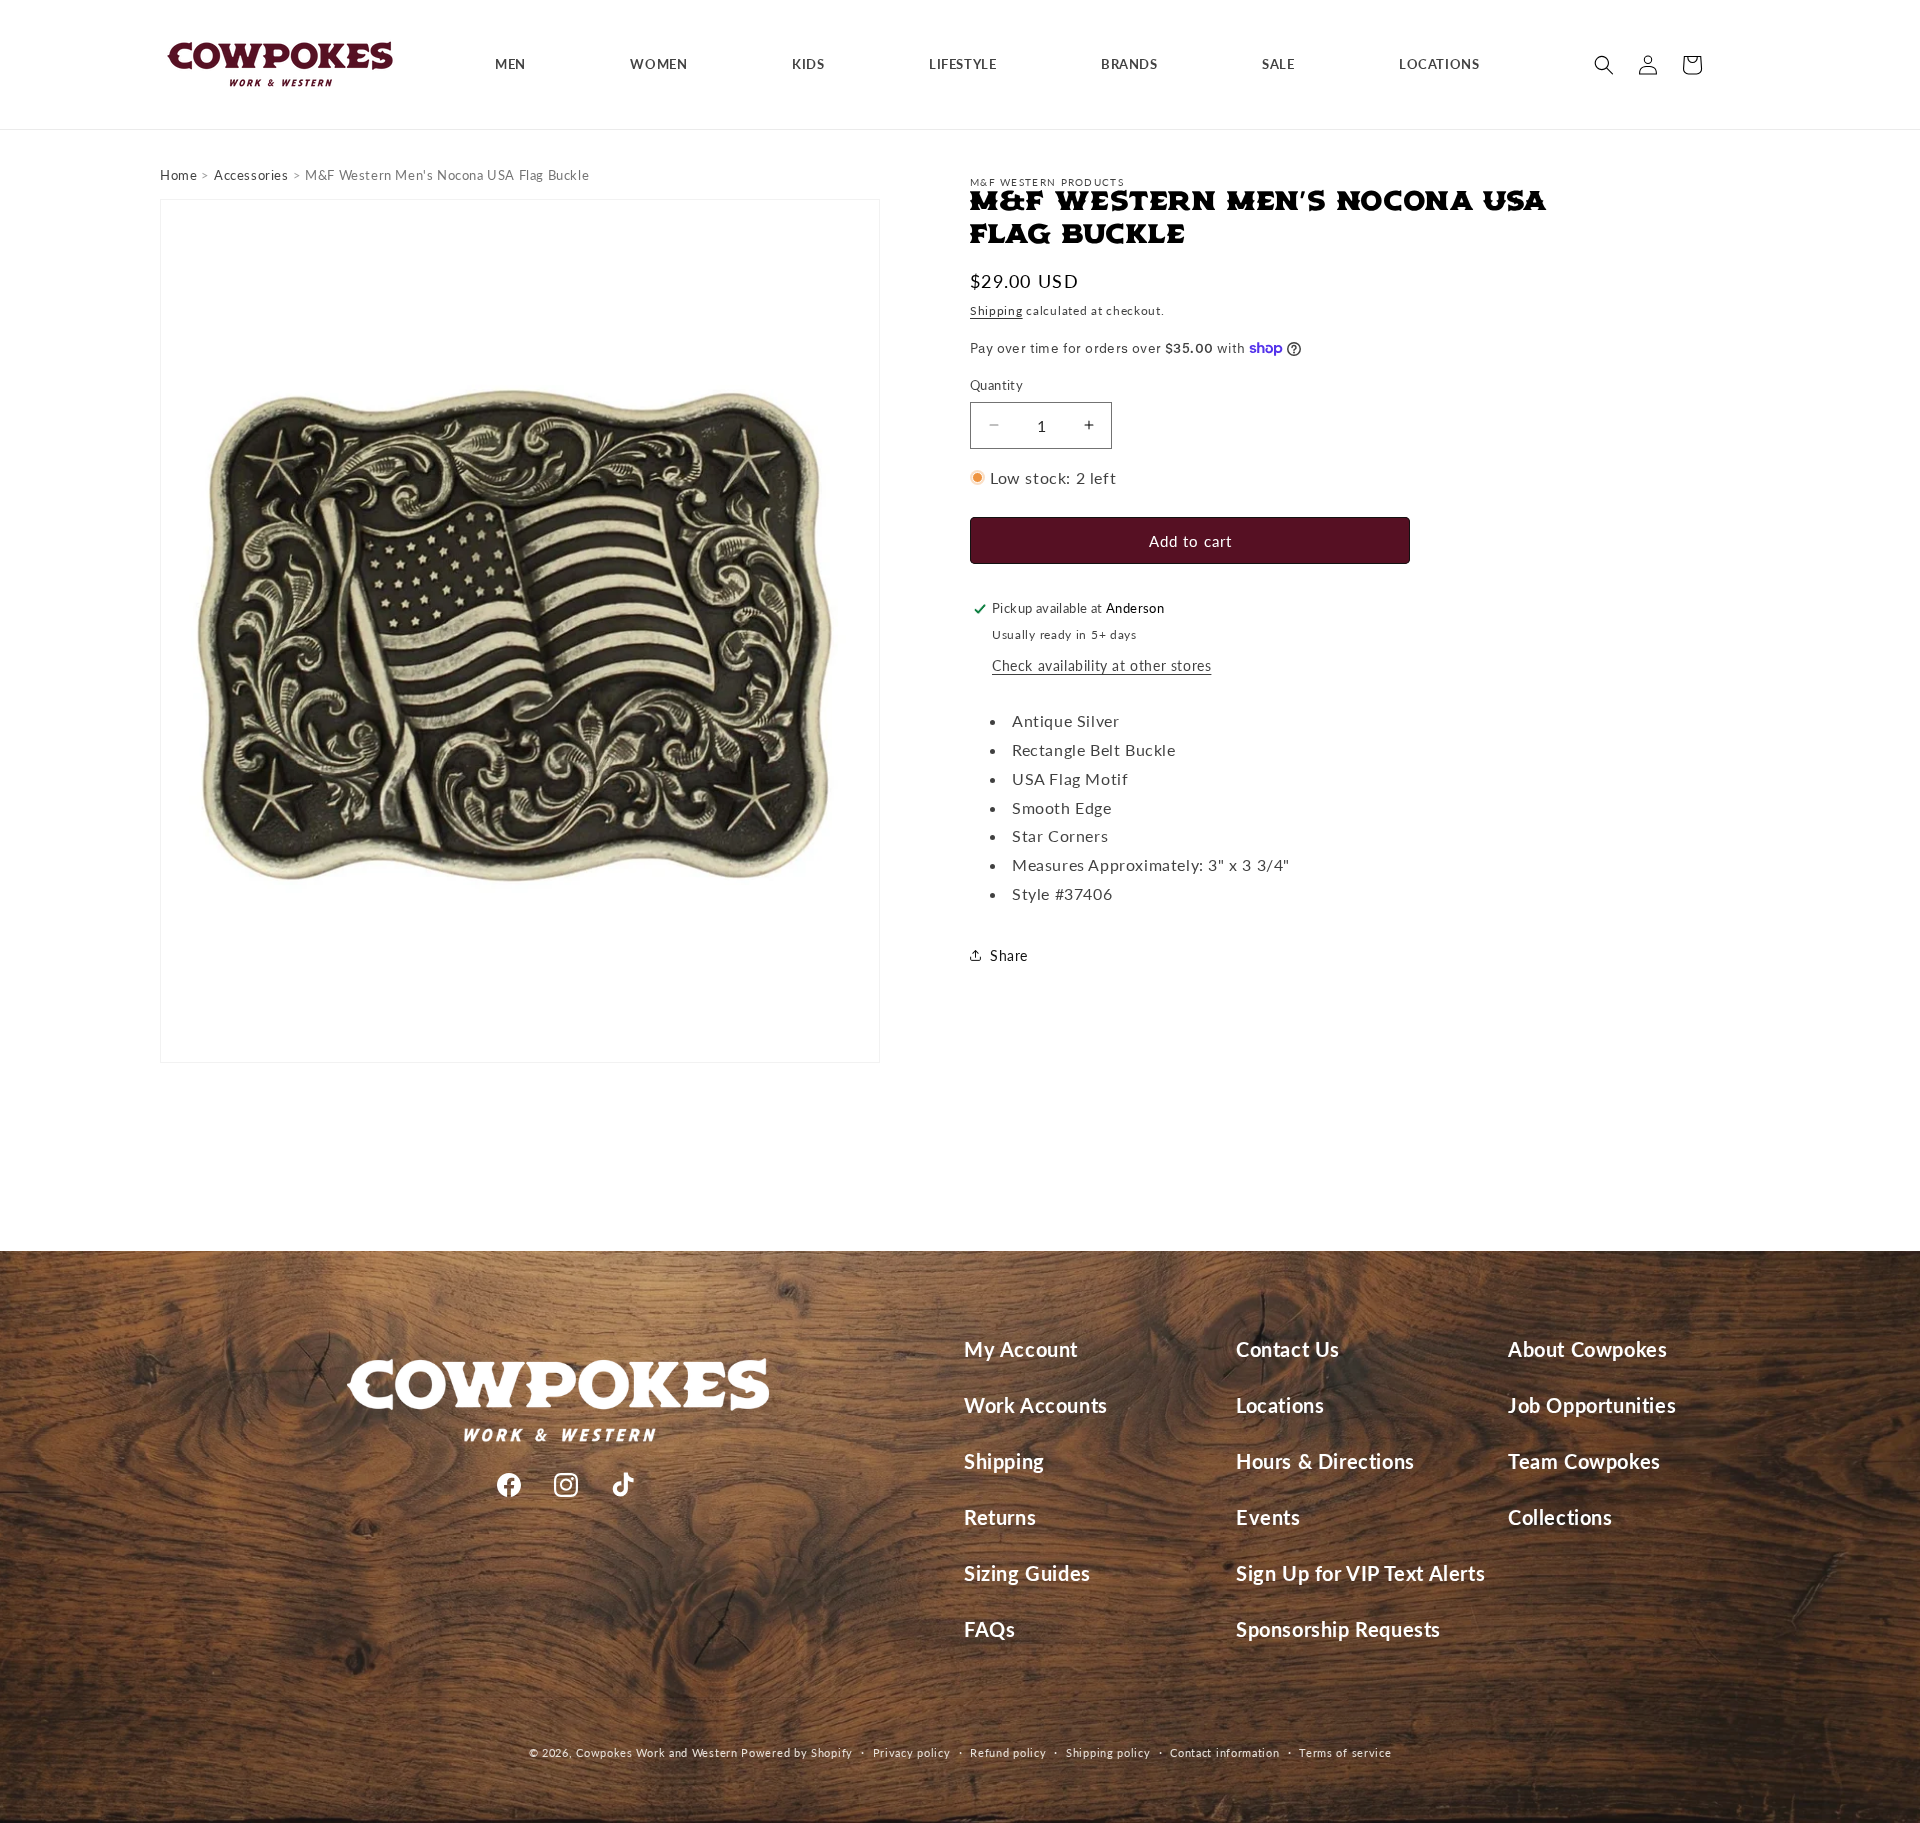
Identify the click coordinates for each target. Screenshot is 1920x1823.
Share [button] (1009, 955)
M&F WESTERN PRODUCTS (1047, 182)
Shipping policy (1108, 1752)
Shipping (996, 310)
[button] (518, 64)
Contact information (1224, 1752)
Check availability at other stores (1101, 665)
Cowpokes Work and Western (657, 1752)
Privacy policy (912, 1752)
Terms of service (1345, 1752)
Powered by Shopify (797, 1752)
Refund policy (1008, 1752)
